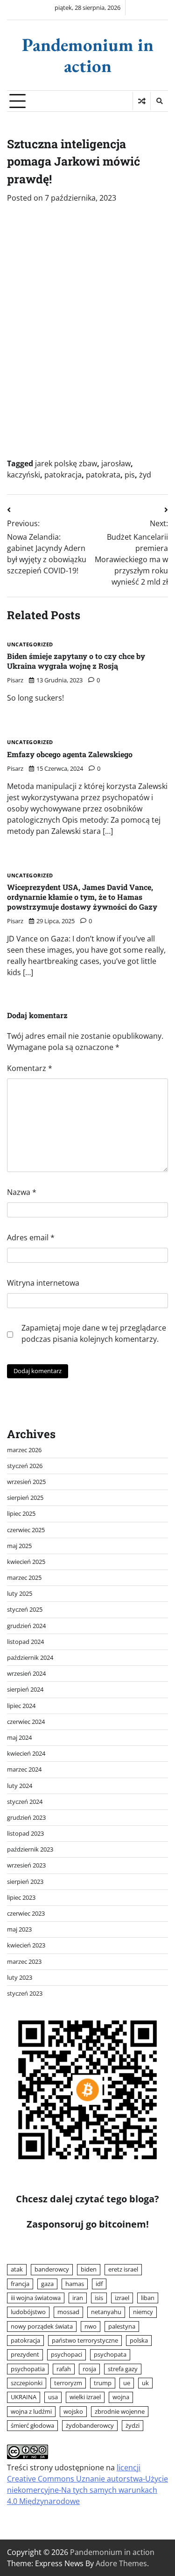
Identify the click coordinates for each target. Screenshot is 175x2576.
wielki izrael (85, 2397)
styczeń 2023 (25, 1993)
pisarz (15, 680)
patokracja (63, 475)
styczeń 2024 (25, 1802)
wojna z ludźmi (31, 2411)
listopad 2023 (25, 1833)
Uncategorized (30, 645)
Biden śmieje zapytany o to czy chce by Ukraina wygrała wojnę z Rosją (76, 661)
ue (127, 2383)
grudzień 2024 (26, 1626)
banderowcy (52, 2269)
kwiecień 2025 (26, 1562)
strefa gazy (123, 2369)
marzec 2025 (24, 1577)
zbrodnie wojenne (120, 2411)
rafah (64, 2369)
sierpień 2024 (25, 1689)
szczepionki (27, 2383)
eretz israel (123, 2269)
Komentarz (30, 1068)
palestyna (122, 2326)
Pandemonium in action (88, 55)
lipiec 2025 (21, 1513)
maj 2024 (19, 1737)
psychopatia (28, 2369)
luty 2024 (20, 1786)
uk (145, 2383)
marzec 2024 (24, 1769)
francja (20, 2284)
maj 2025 (19, 1546)
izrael (122, 2298)
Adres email (31, 1237)
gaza (47, 2284)
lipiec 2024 (21, 1706)
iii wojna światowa (36, 2298)
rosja (89, 2369)
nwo (91, 2326)
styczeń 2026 (25, 1466)
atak (17, 2269)
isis (99, 2298)
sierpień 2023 (25, 1881)
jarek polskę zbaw (66, 463)
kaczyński (24, 475)
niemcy (143, 2312)
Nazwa (22, 1192)
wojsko (73, 2411)
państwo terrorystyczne (85, 2340)
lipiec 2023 (21, 1897)
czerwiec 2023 (26, 1913)
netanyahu (106, 2312)
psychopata (110, 2354)
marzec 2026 (24, 1450)
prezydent (25, 2354)
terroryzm (68, 2383)
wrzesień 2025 (26, 1482)
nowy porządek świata (42, 2326)
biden (89, 2269)
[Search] (159, 101)
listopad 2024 (25, 1642)
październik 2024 (30, 1657)
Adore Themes (121, 2563)
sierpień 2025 (25, 1498)
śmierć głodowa (32, 2425)
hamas (75, 2284)
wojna (121, 2397)
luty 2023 (20, 1977)
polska (139, 2340)
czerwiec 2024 (26, 1722)
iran (78, 2298)
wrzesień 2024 (26, 1673)
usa (53, 2397)
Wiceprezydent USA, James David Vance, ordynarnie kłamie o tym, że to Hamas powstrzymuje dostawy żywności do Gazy (82, 897)
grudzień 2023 (26, 1817)
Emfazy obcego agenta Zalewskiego (70, 754)
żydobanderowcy (90, 2425)
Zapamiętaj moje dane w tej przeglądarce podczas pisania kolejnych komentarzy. (94, 1333)
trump (103, 2383)
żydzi (133, 2425)
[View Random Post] (142, 101)
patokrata (103, 475)
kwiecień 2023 (26, 1945)
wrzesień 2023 (26, 1865)
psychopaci (66, 2354)
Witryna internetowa (43, 1283)
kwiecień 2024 (26, 1753)
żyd (145, 475)
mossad (68, 2312)
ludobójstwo (28, 2312)
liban (148, 2298)
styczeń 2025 (25, 1609)
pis (130, 475)
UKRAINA (24, 2397)
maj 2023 (19, 1929)
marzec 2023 (24, 1961)
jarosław (116, 463)
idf (99, 2284)
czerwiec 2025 (26, 1530)
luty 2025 (20, 1593)
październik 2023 (30, 1849)
